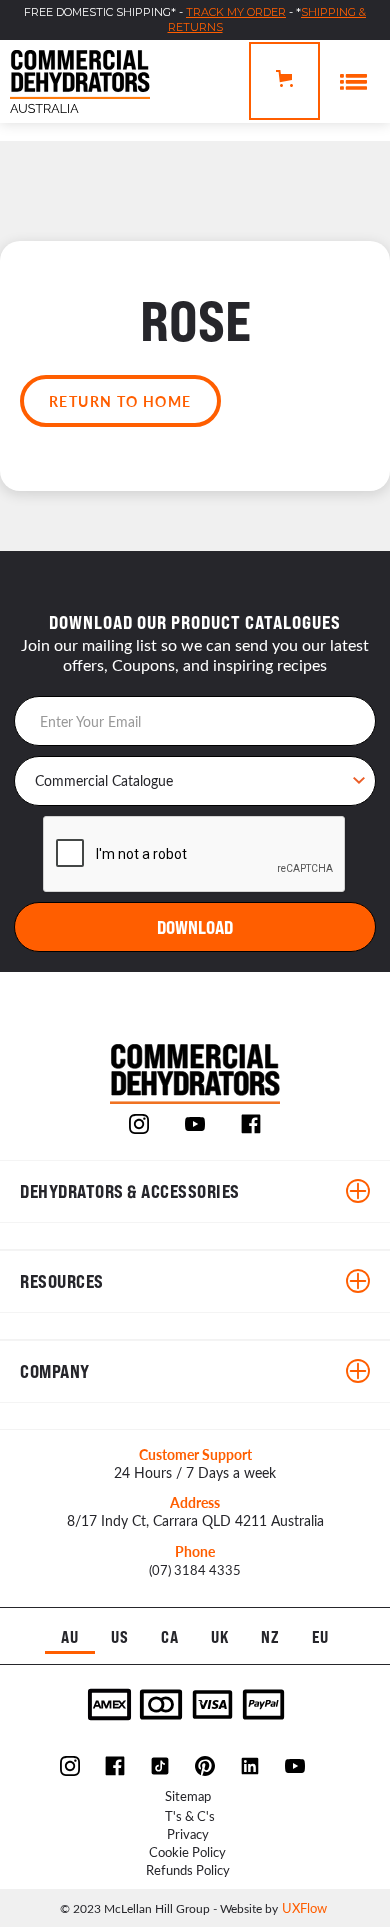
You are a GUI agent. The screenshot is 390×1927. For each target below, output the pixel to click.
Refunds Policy (188, 1869)
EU (320, 1637)
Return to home (120, 401)
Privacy (188, 1833)
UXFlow (304, 1907)
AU (70, 1637)
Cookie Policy (187, 1851)
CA (170, 1637)
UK (220, 1637)
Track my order (236, 12)
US (120, 1637)
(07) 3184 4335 (195, 1569)
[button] (284, 81)
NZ (270, 1637)
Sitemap (188, 1795)
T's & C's (190, 1815)
